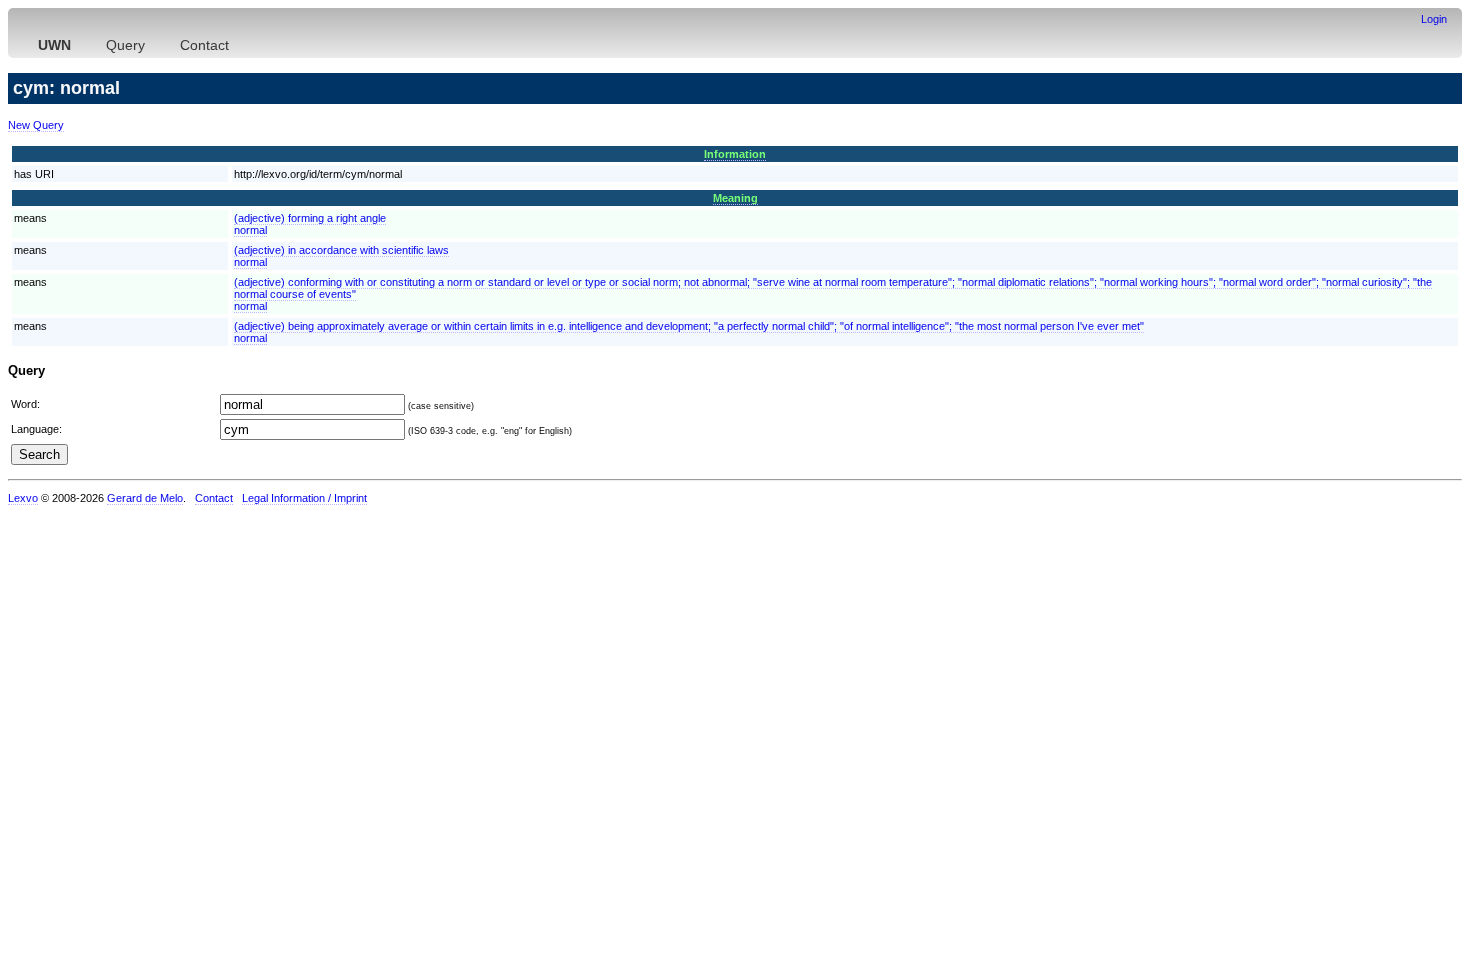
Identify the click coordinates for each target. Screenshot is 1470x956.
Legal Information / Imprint (304, 498)
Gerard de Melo (145, 498)
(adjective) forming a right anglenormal (310, 224)
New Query (36, 125)
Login (1434, 19)
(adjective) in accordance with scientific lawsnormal (341, 256)
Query (125, 45)
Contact (204, 45)
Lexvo (23, 498)
